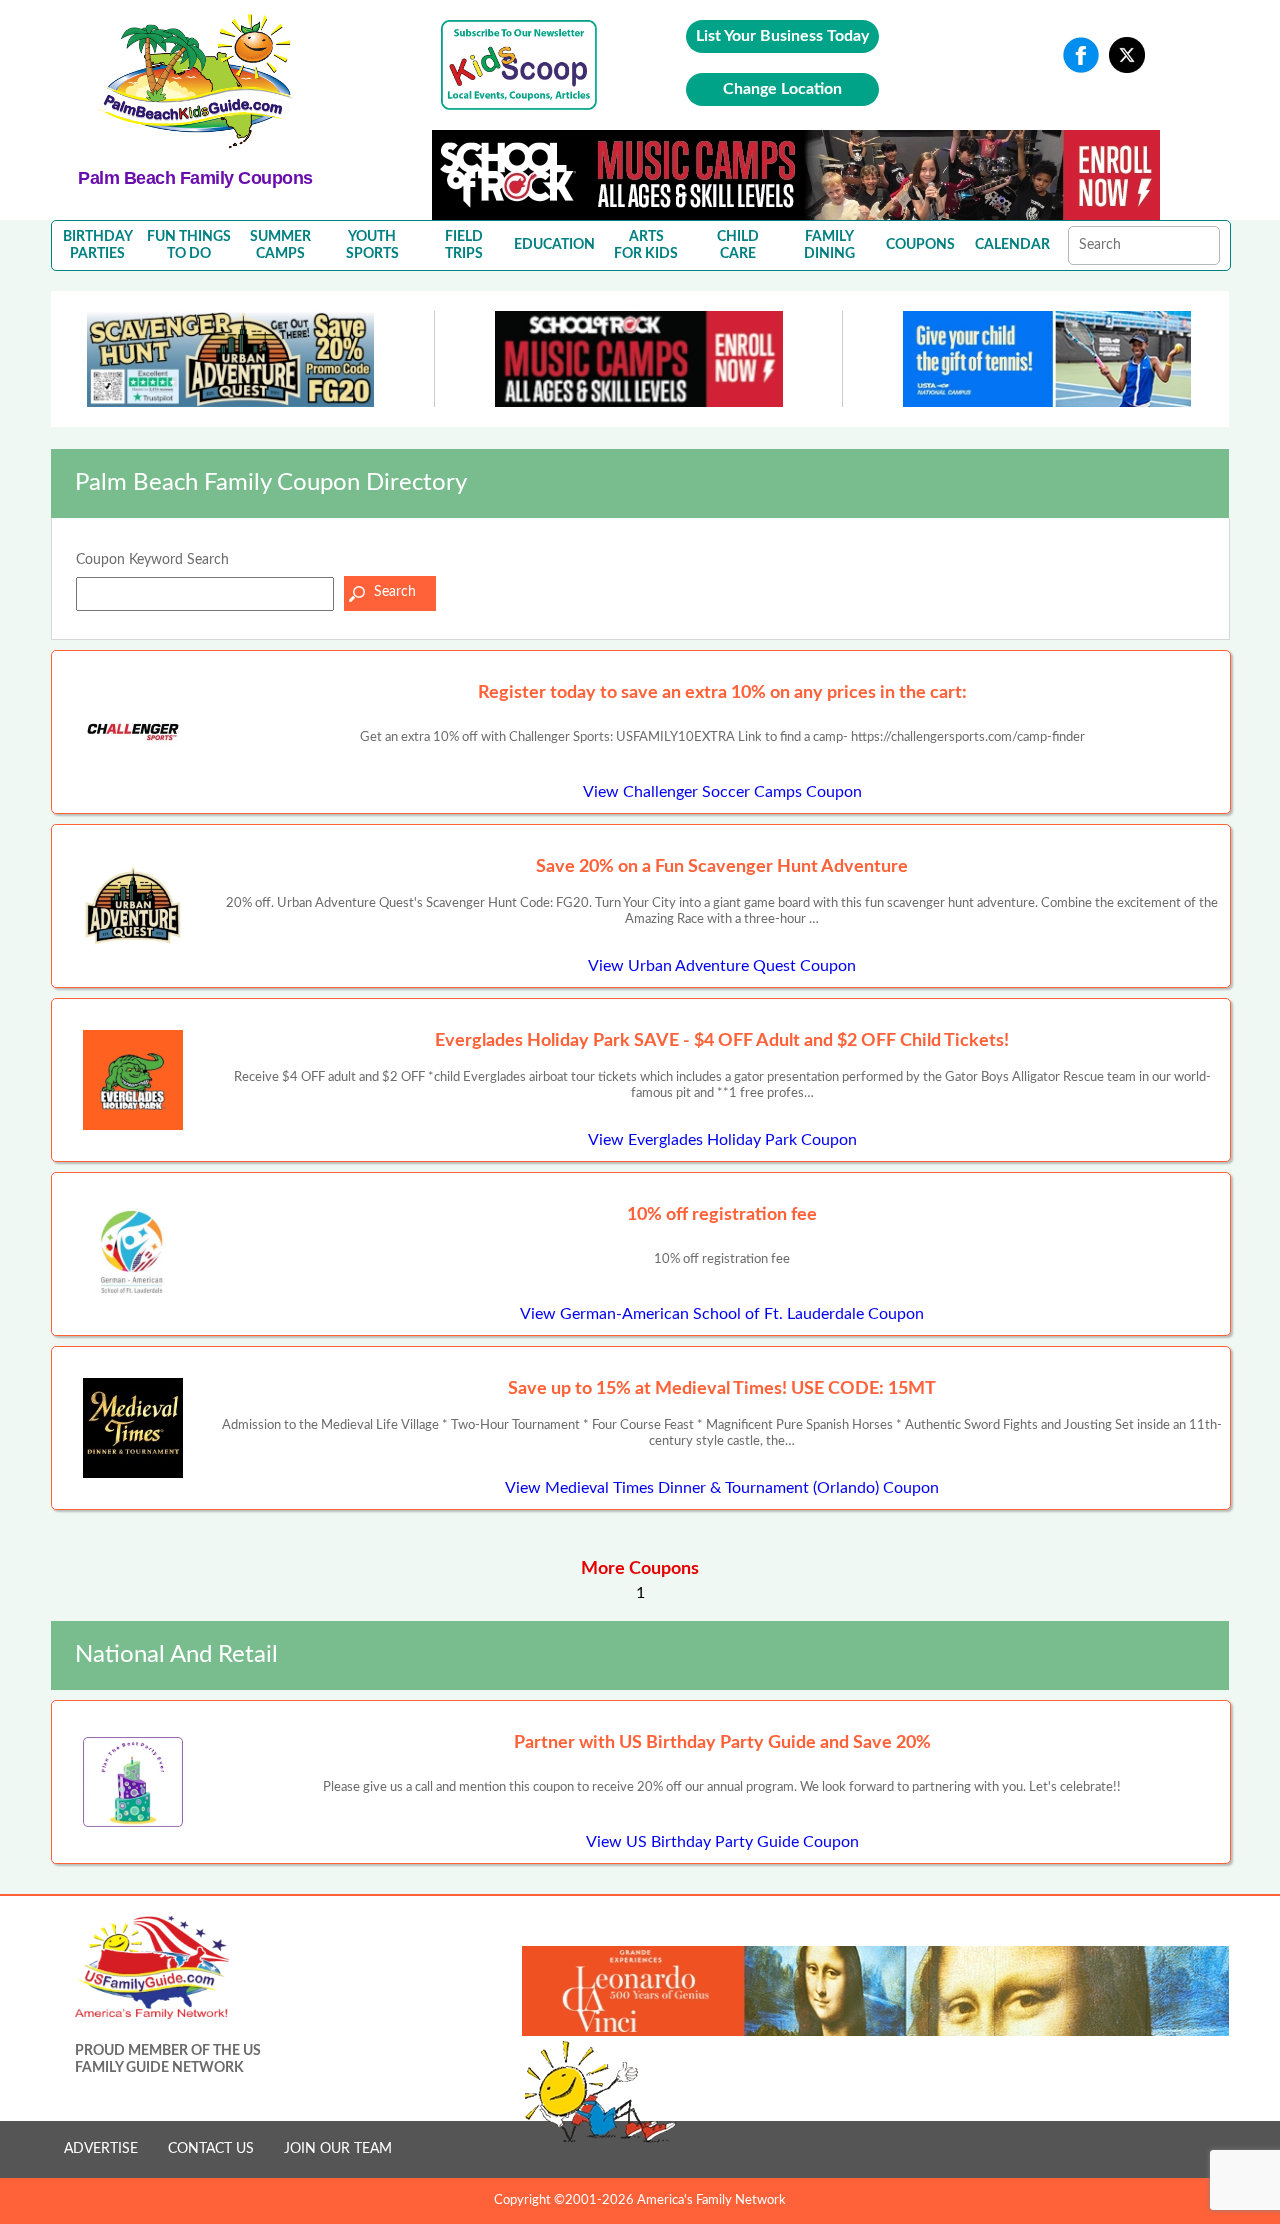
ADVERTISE (101, 2149)
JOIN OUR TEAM (338, 2149)
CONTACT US (211, 2149)
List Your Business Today (782, 36)
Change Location (782, 89)
